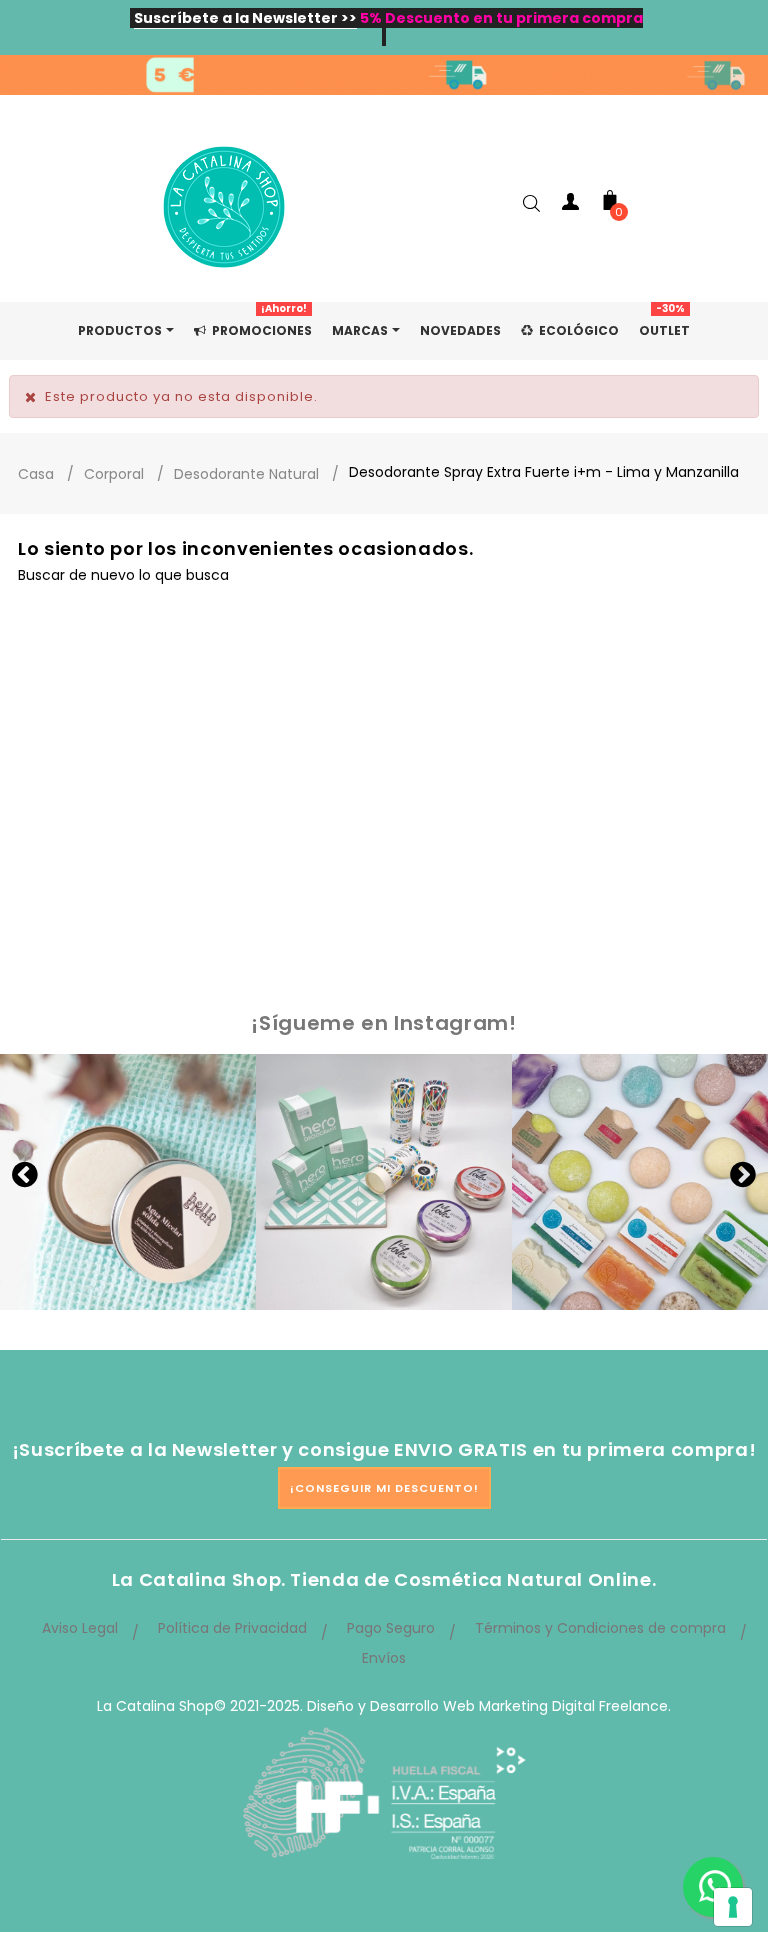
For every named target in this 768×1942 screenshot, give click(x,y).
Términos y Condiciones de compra (600, 1628)
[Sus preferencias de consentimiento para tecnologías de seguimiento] (733, 1907)
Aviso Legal (80, 1628)
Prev (25, 1174)
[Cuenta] (570, 205)
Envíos (384, 1658)
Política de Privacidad (232, 1628)
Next (743, 1174)
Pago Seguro (391, 1628)
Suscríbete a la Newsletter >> (245, 18)
